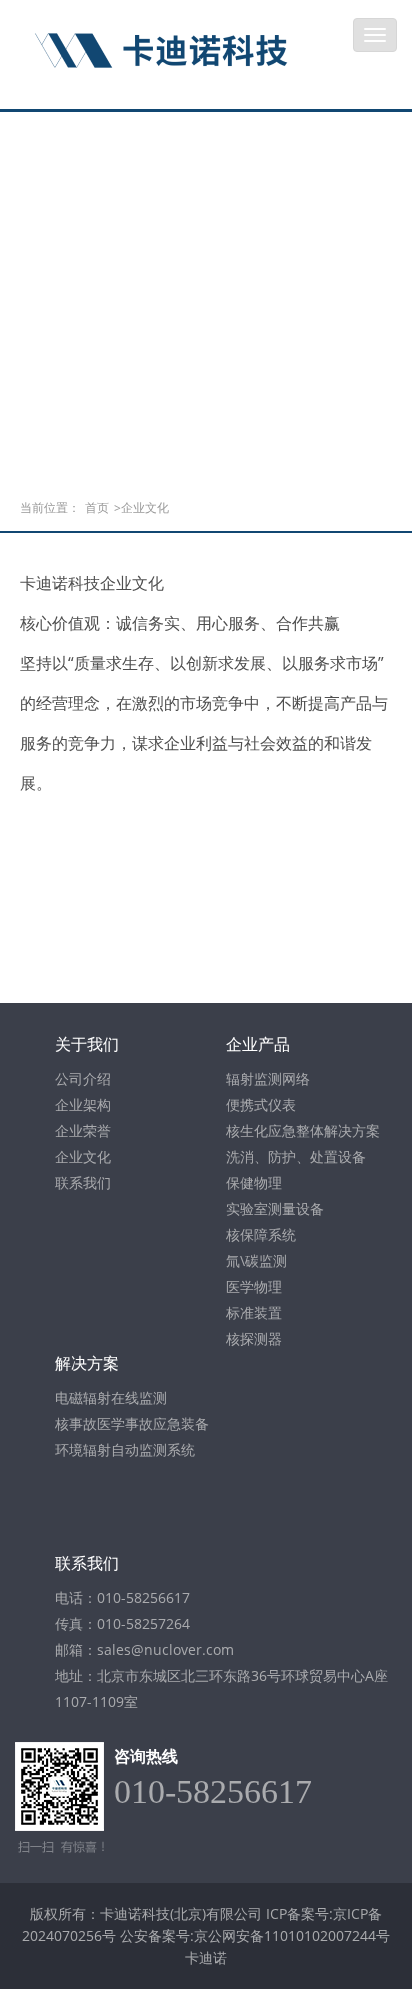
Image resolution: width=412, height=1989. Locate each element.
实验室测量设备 (275, 1208)
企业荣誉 (83, 1130)
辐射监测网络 (268, 1078)
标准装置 (254, 1312)
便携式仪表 (261, 1104)
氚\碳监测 (256, 1260)
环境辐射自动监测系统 (125, 1449)
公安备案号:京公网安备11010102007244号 (255, 1935)
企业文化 (83, 1156)
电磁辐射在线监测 (111, 1397)
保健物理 (254, 1182)
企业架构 (83, 1104)
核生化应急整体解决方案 (303, 1130)
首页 (97, 507)
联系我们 (83, 1182)
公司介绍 (83, 1078)
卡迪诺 (206, 1957)
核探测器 (254, 1338)
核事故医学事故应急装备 (132, 1423)
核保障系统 (261, 1234)
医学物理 (254, 1286)
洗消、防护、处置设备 (296, 1156)
